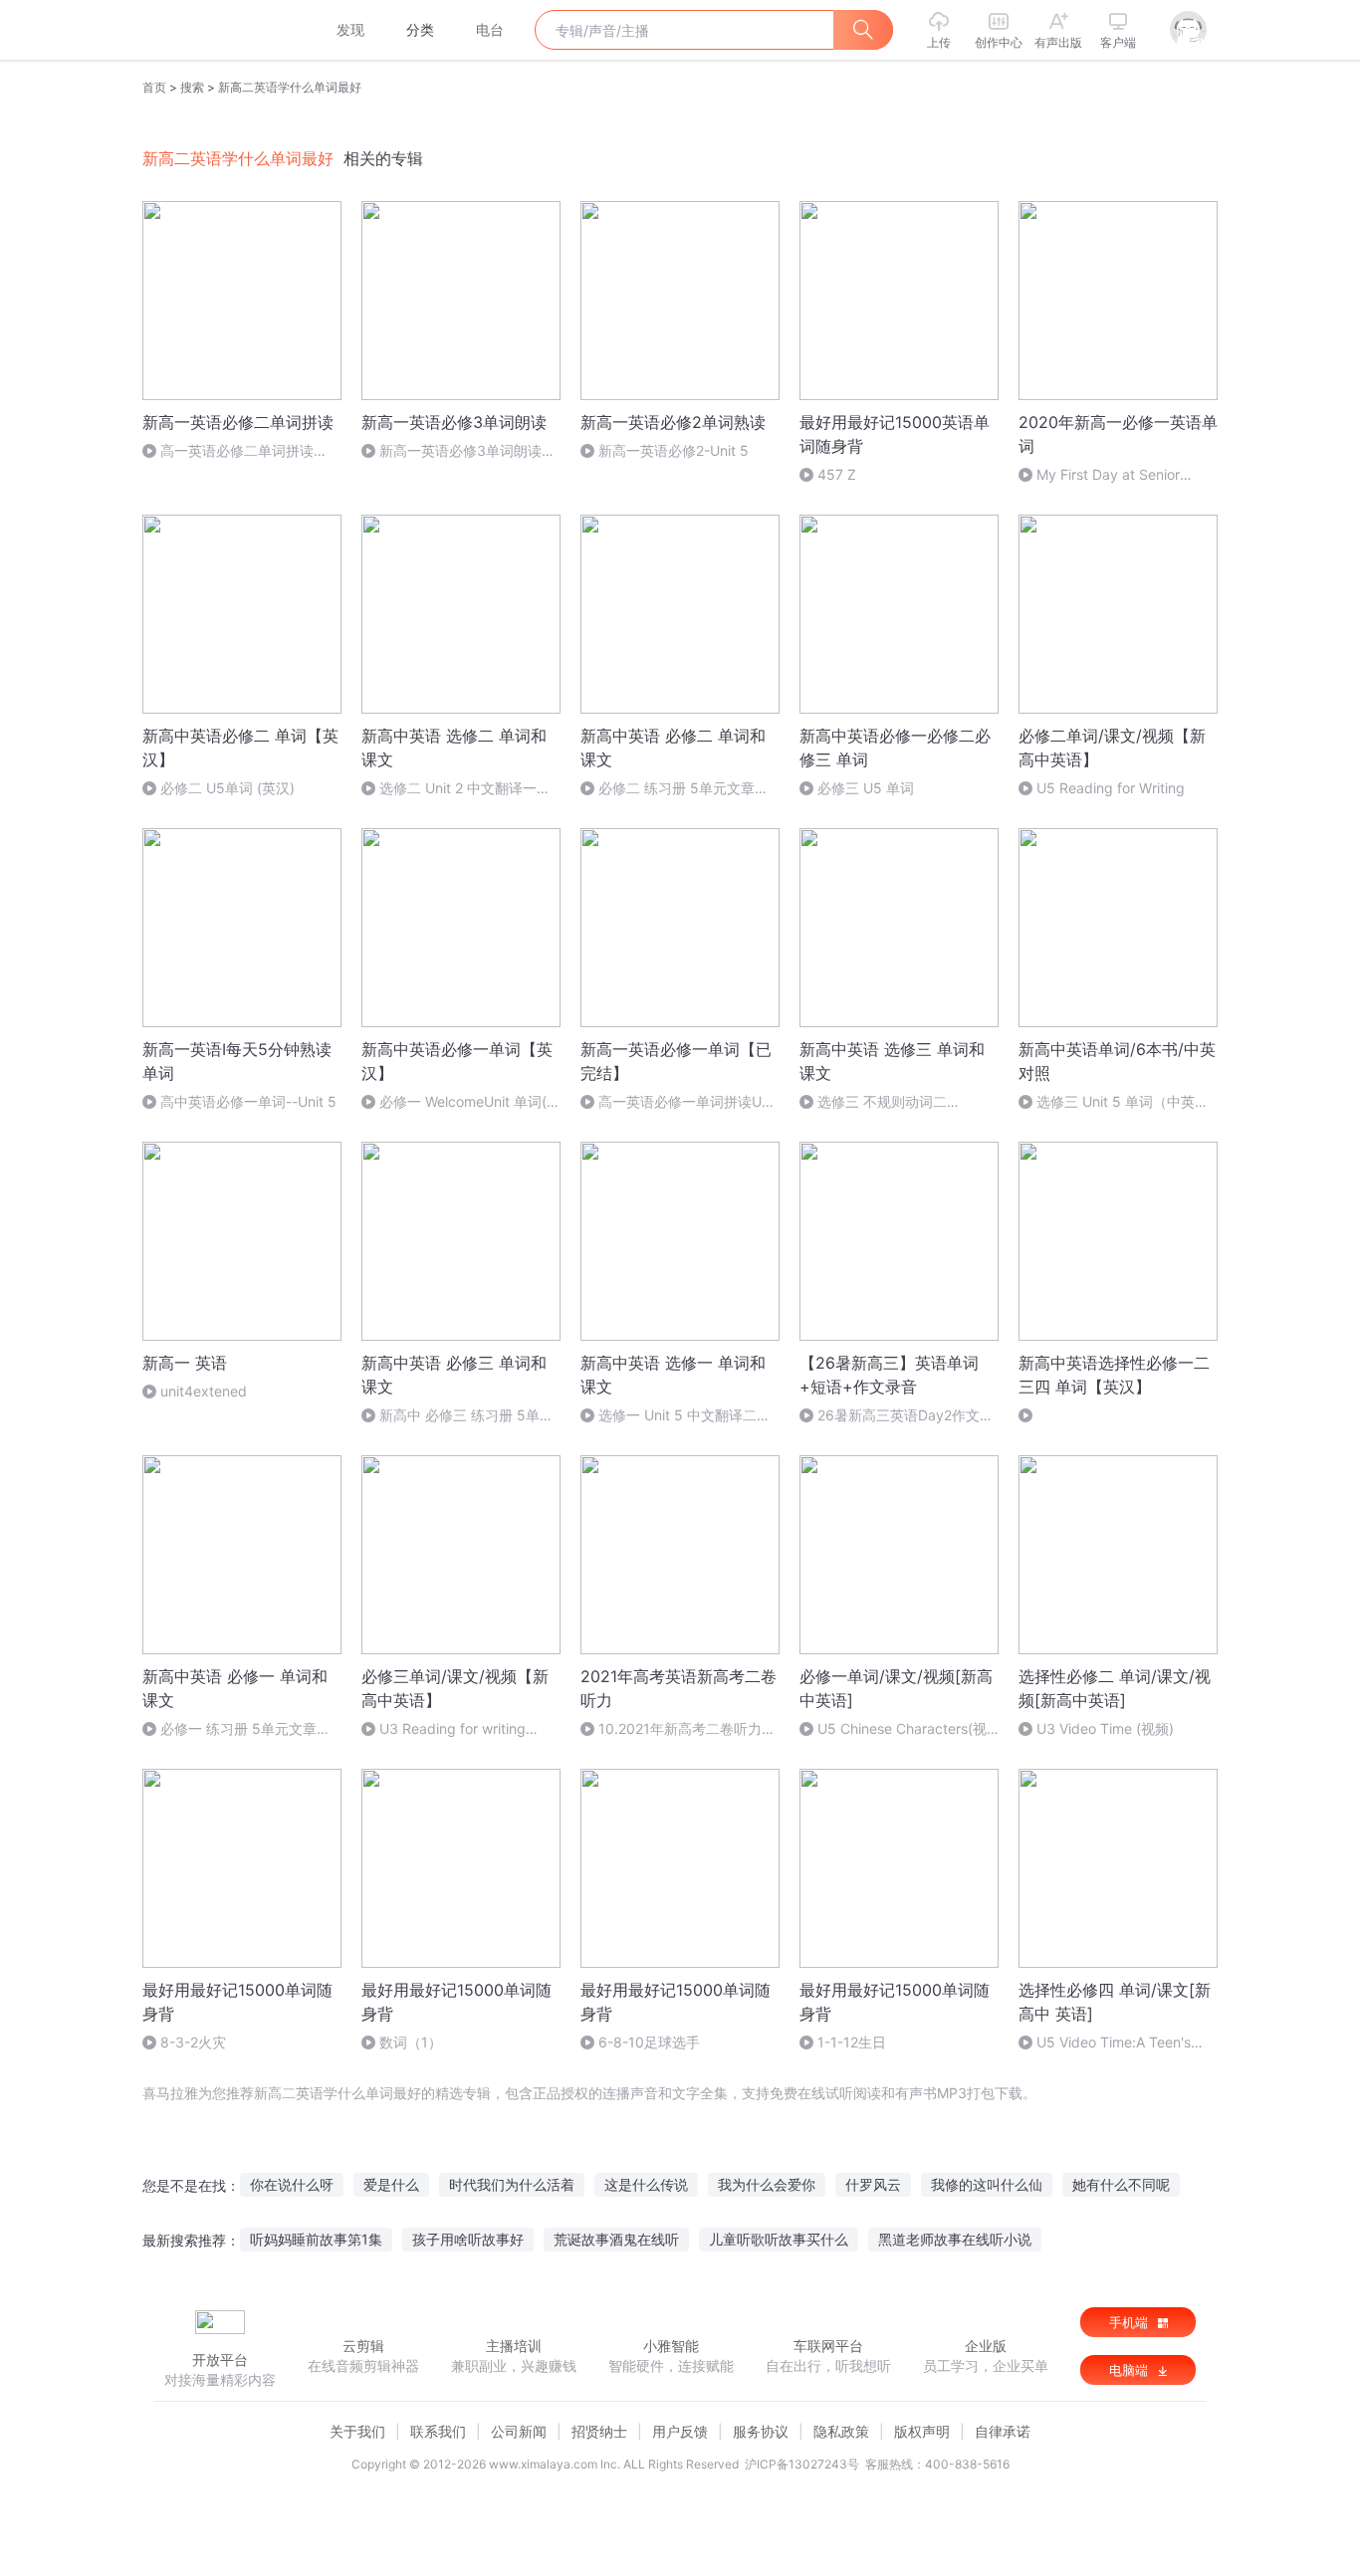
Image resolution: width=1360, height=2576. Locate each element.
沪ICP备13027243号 (802, 2464)
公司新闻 (519, 2431)
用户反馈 (680, 2431)
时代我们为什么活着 (512, 2184)
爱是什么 (391, 2184)
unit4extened (204, 1391)
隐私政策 (841, 2431)
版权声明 (922, 2431)
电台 (490, 29)
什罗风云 (873, 2184)
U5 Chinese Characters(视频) (893, 1729)
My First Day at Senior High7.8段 (1099, 475)
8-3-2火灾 (193, 2042)
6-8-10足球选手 (649, 2042)
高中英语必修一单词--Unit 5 (248, 1101)
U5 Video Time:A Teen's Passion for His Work (1105, 2043)
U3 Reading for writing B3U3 (444, 1729)
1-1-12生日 (852, 2042)
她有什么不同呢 (1121, 2184)
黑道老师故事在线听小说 (955, 2239)
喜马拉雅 (219, 30)
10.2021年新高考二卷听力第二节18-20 (678, 1729)
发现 (350, 29)
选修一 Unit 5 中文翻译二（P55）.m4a (669, 1416)
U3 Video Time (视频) (1105, 1728)
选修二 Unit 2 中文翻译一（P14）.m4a (449, 789)
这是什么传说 (646, 2184)
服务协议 (761, 2431)
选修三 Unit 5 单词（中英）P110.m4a (1114, 1102)
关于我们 (357, 2431)
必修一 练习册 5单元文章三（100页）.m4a (236, 1729)
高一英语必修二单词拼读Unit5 (228, 451)
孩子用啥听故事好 (468, 2239)
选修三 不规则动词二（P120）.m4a (873, 1102)
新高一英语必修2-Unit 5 (674, 450)
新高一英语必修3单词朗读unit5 (452, 451)
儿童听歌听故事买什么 (779, 2239)
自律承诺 (1003, 2431)
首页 (154, 87)
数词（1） (411, 2042)
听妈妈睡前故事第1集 (316, 2239)
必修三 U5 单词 (866, 788)
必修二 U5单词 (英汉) (227, 788)
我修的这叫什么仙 (987, 2184)
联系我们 (438, 2431)
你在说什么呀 (292, 2184)
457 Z (837, 474)
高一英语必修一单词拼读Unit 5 (679, 1102)
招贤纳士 (599, 2431)
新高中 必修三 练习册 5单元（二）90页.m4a (457, 1416)
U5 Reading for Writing (1111, 788)
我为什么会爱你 (767, 2184)
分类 (420, 29)
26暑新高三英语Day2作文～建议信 (897, 1416)
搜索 (192, 87)
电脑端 (1131, 2370)
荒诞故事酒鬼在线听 (616, 2239)
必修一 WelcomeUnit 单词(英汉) (461, 1102)
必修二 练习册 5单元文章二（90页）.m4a (675, 789)
